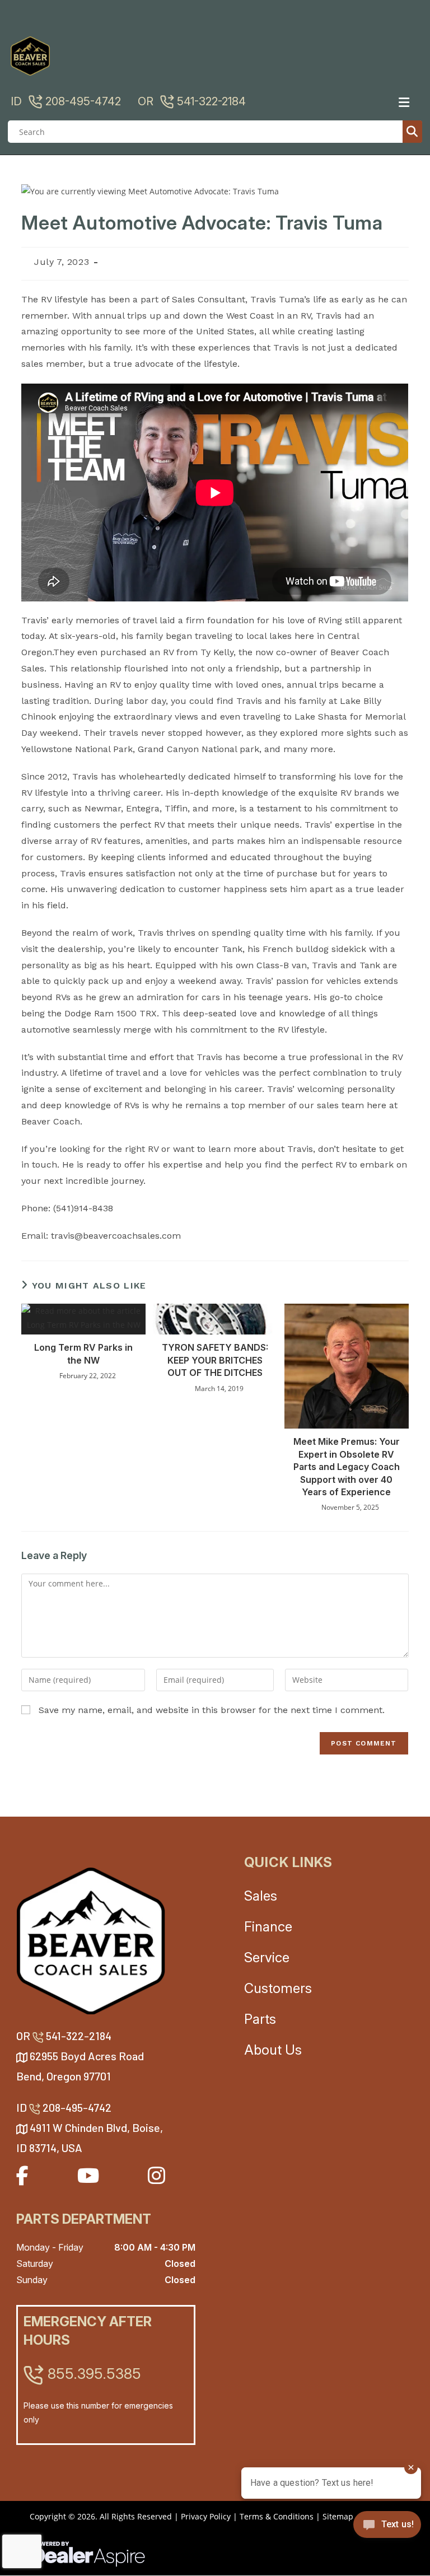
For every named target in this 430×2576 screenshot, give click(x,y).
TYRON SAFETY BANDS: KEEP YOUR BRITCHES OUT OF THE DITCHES (215, 1360)
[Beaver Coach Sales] (91, 1941)
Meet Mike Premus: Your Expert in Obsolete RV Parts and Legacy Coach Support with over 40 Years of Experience (347, 1467)
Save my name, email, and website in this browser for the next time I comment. (212, 1710)
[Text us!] (387, 2528)
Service (267, 1957)
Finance (268, 1927)
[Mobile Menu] (408, 102)
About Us (273, 2050)
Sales (261, 1896)
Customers (278, 1988)
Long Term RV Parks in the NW (83, 1354)
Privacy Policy (206, 2516)
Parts (260, 2019)
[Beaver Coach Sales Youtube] (88, 2175)
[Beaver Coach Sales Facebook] (22, 2175)
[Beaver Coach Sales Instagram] (156, 2175)
